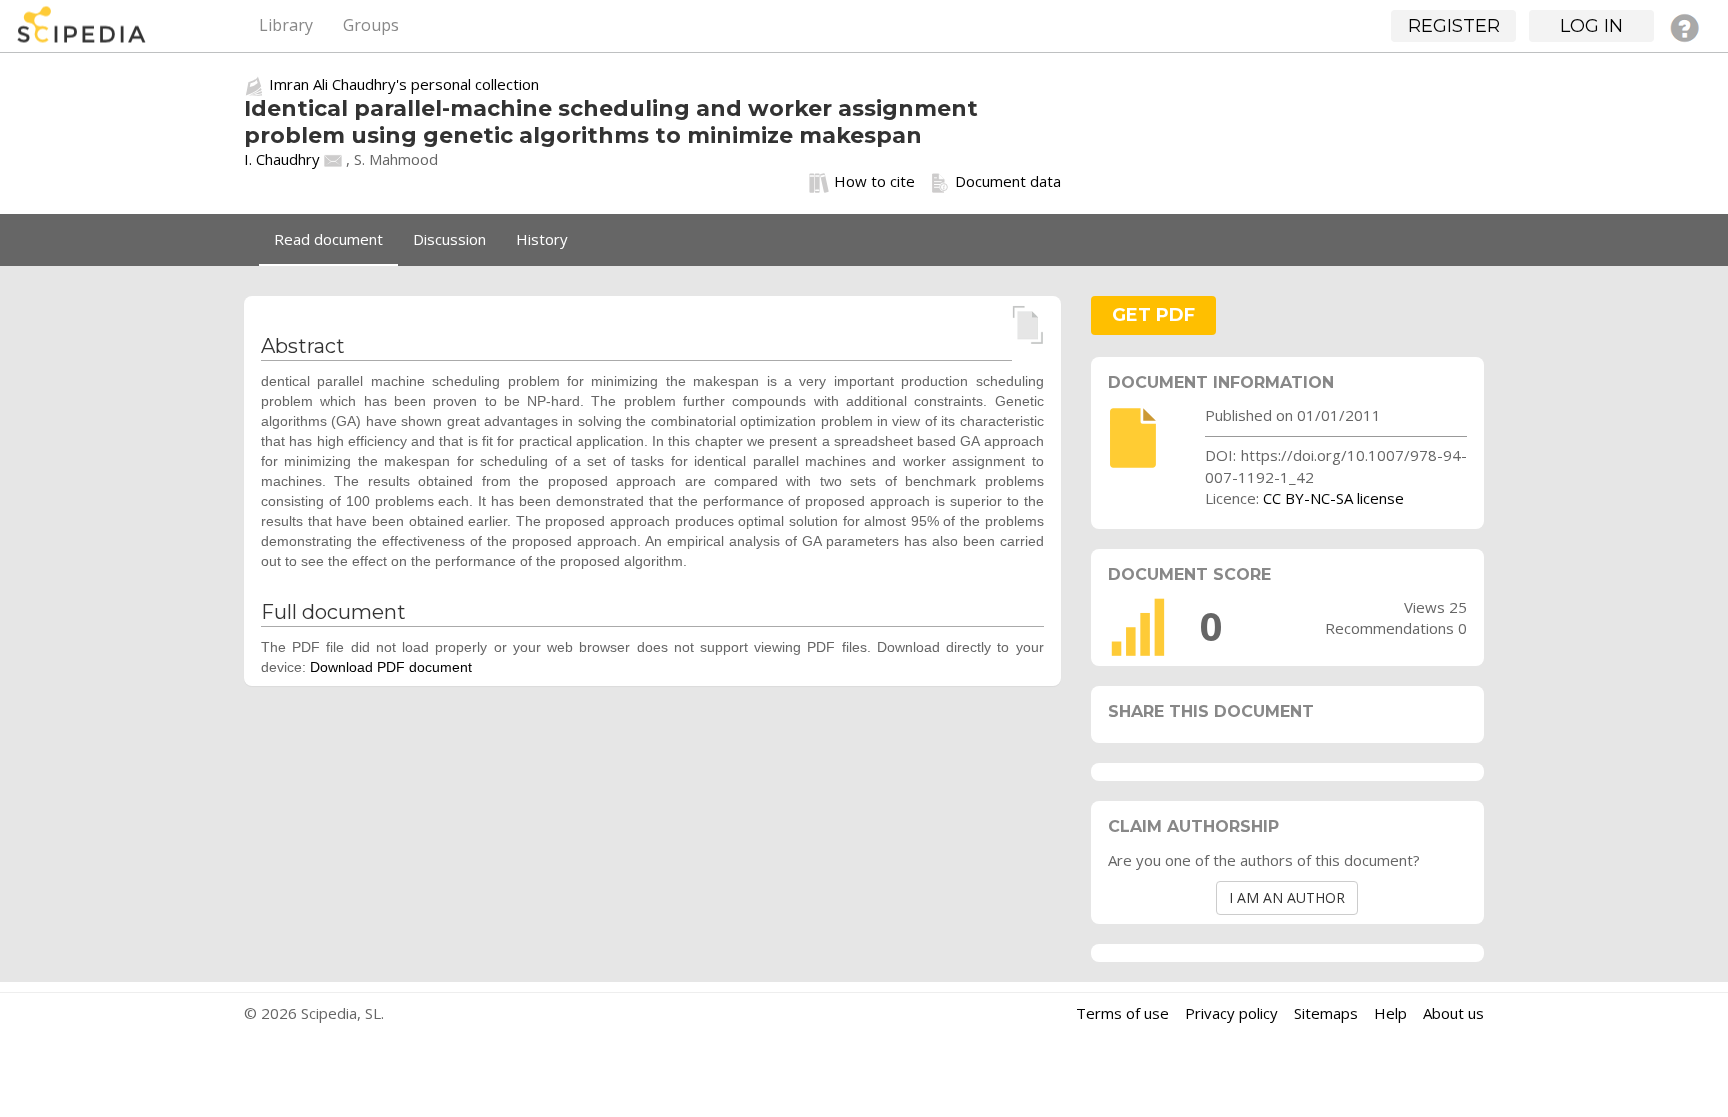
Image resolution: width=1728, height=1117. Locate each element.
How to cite (874, 181)
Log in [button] (1591, 26)
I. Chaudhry (282, 159)
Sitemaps (1326, 1013)
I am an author (1287, 897)
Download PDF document (391, 667)
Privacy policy (1231, 1013)
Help (1390, 1013)
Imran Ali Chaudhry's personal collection (404, 84)
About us (1453, 1013)
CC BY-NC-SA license (1333, 498)
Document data (1008, 181)
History (542, 239)
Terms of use (1122, 1013)
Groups (371, 25)
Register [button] (1454, 26)
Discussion (449, 239)
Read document (328, 239)
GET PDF (1153, 315)
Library (286, 25)
